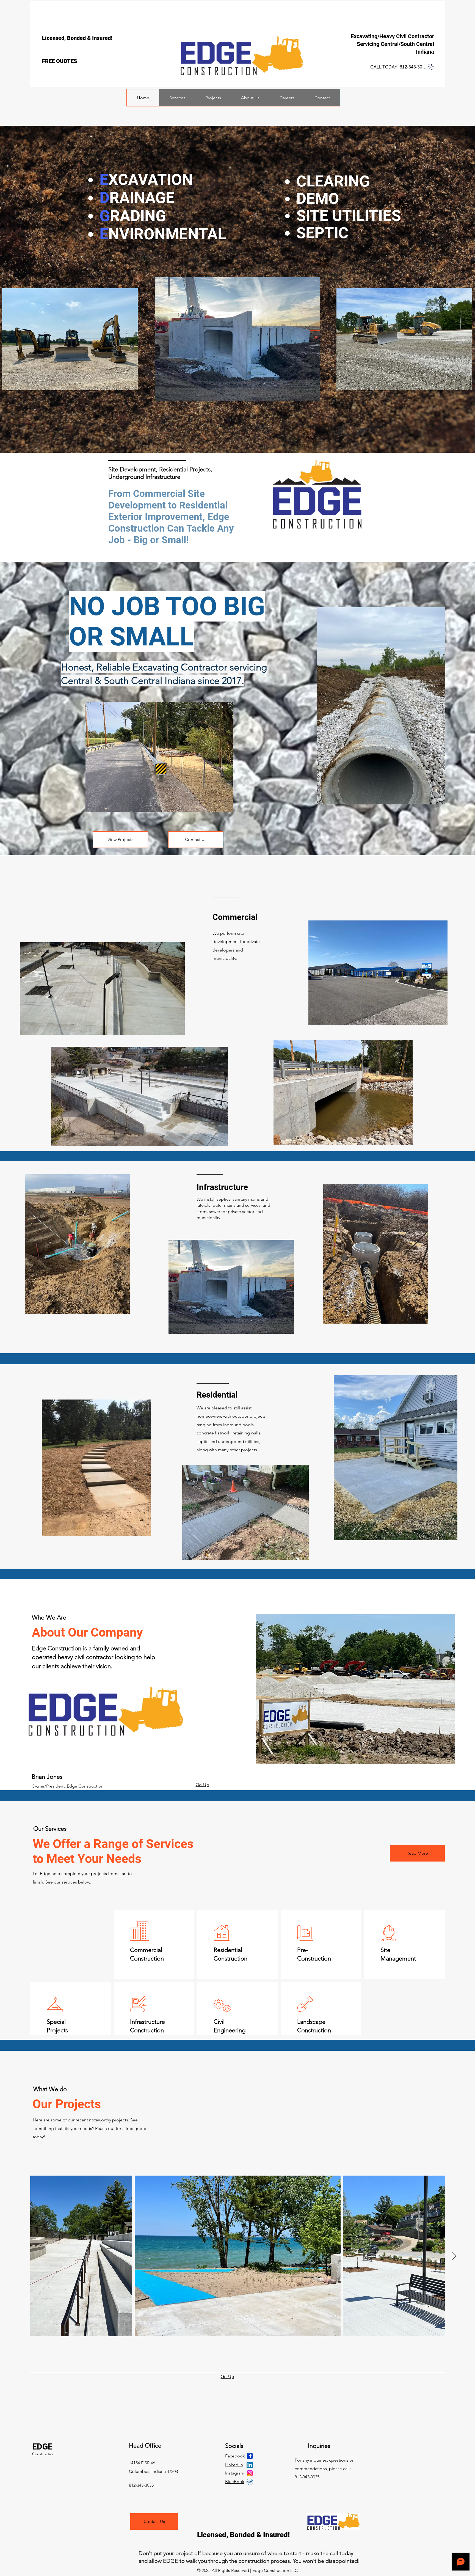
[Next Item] (454, 2256)
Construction (43, 2454)
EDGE (42, 2447)
